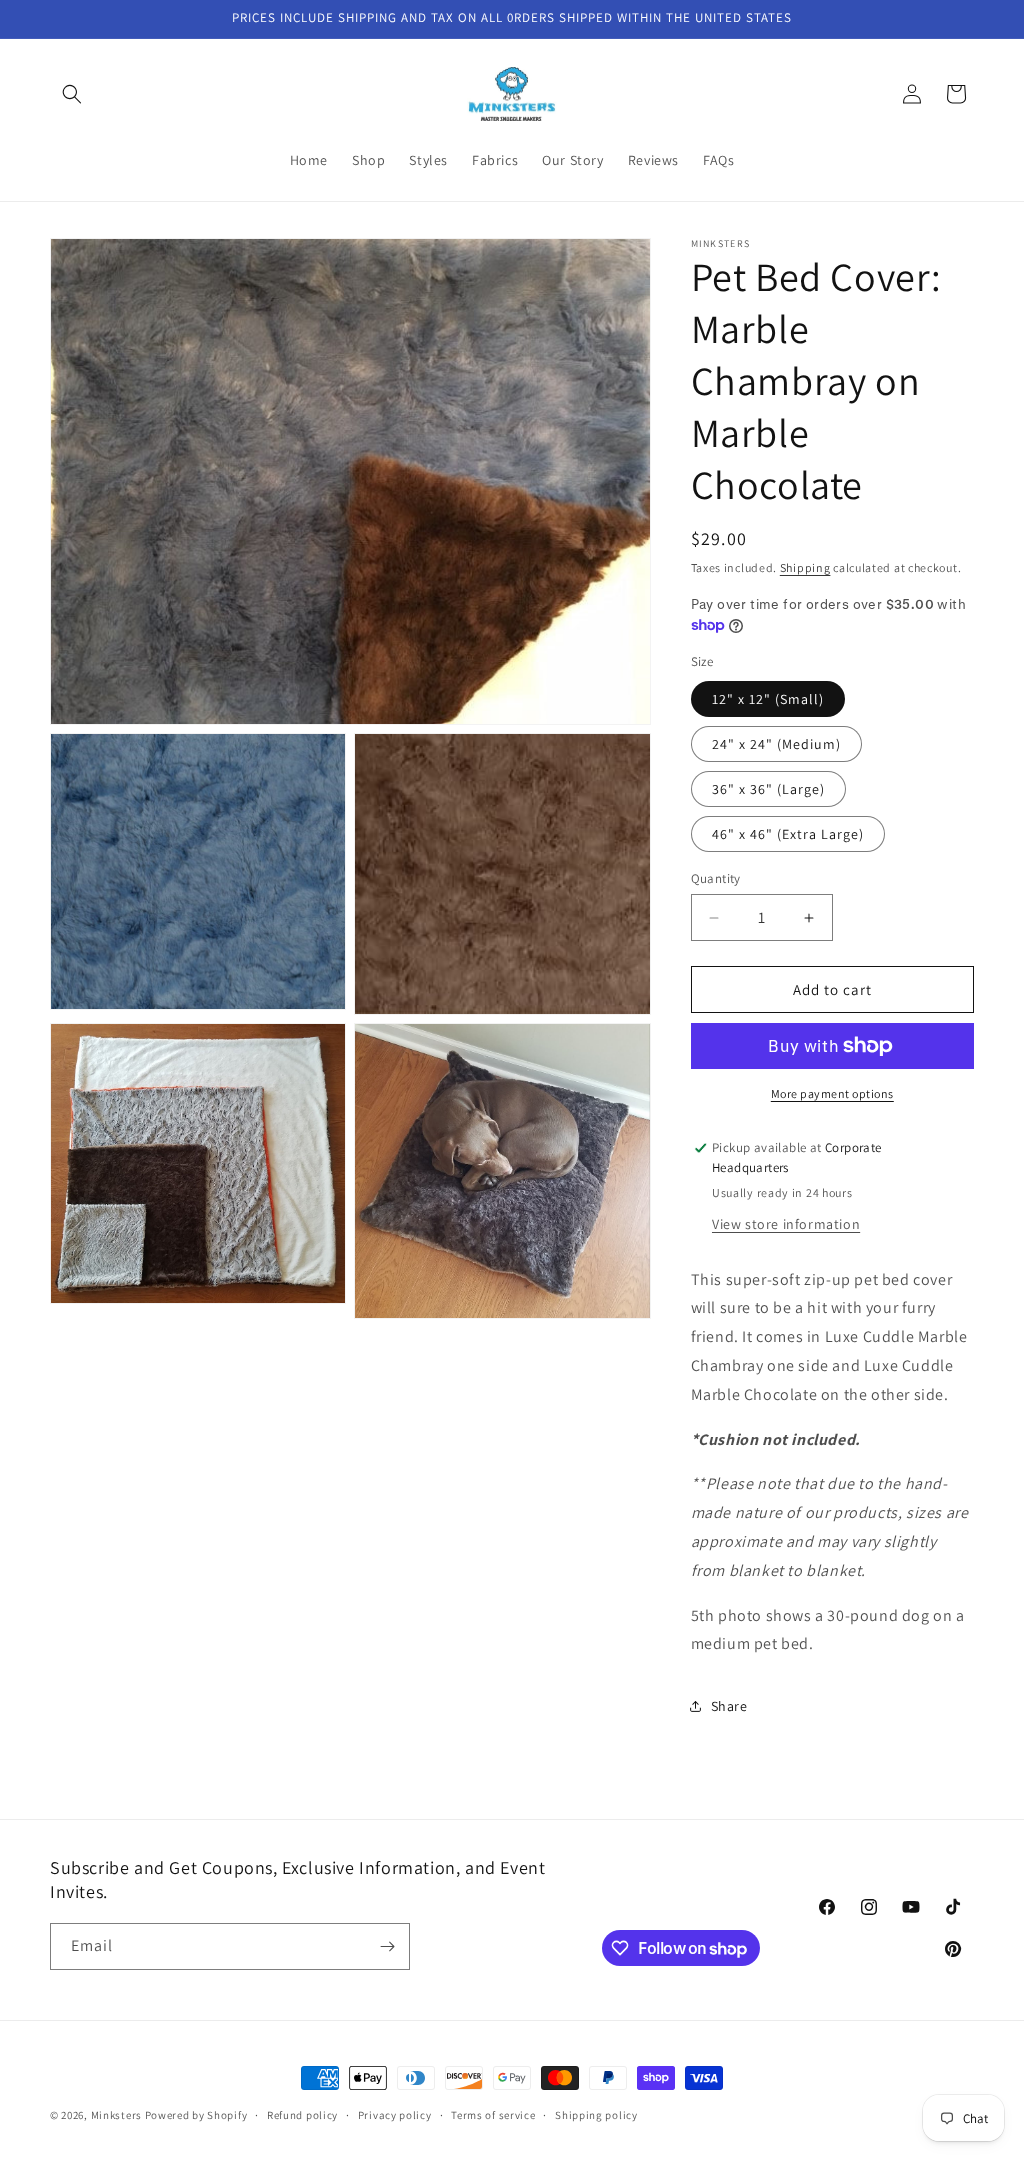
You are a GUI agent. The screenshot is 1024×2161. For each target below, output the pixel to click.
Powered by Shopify (196, 2115)
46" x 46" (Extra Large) (788, 834)
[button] (72, 94)
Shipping (805, 567)
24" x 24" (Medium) (776, 744)
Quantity (716, 878)
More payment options (832, 1093)
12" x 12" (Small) (768, 699)
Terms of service (493, 2115)
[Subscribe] (387, 1946)
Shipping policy (596, 2115)
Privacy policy (395, 2115)
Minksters (116, 2115)
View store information (786, 1224)
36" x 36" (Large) (768, 789)
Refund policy (302, 2115)
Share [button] (729, 1706)
